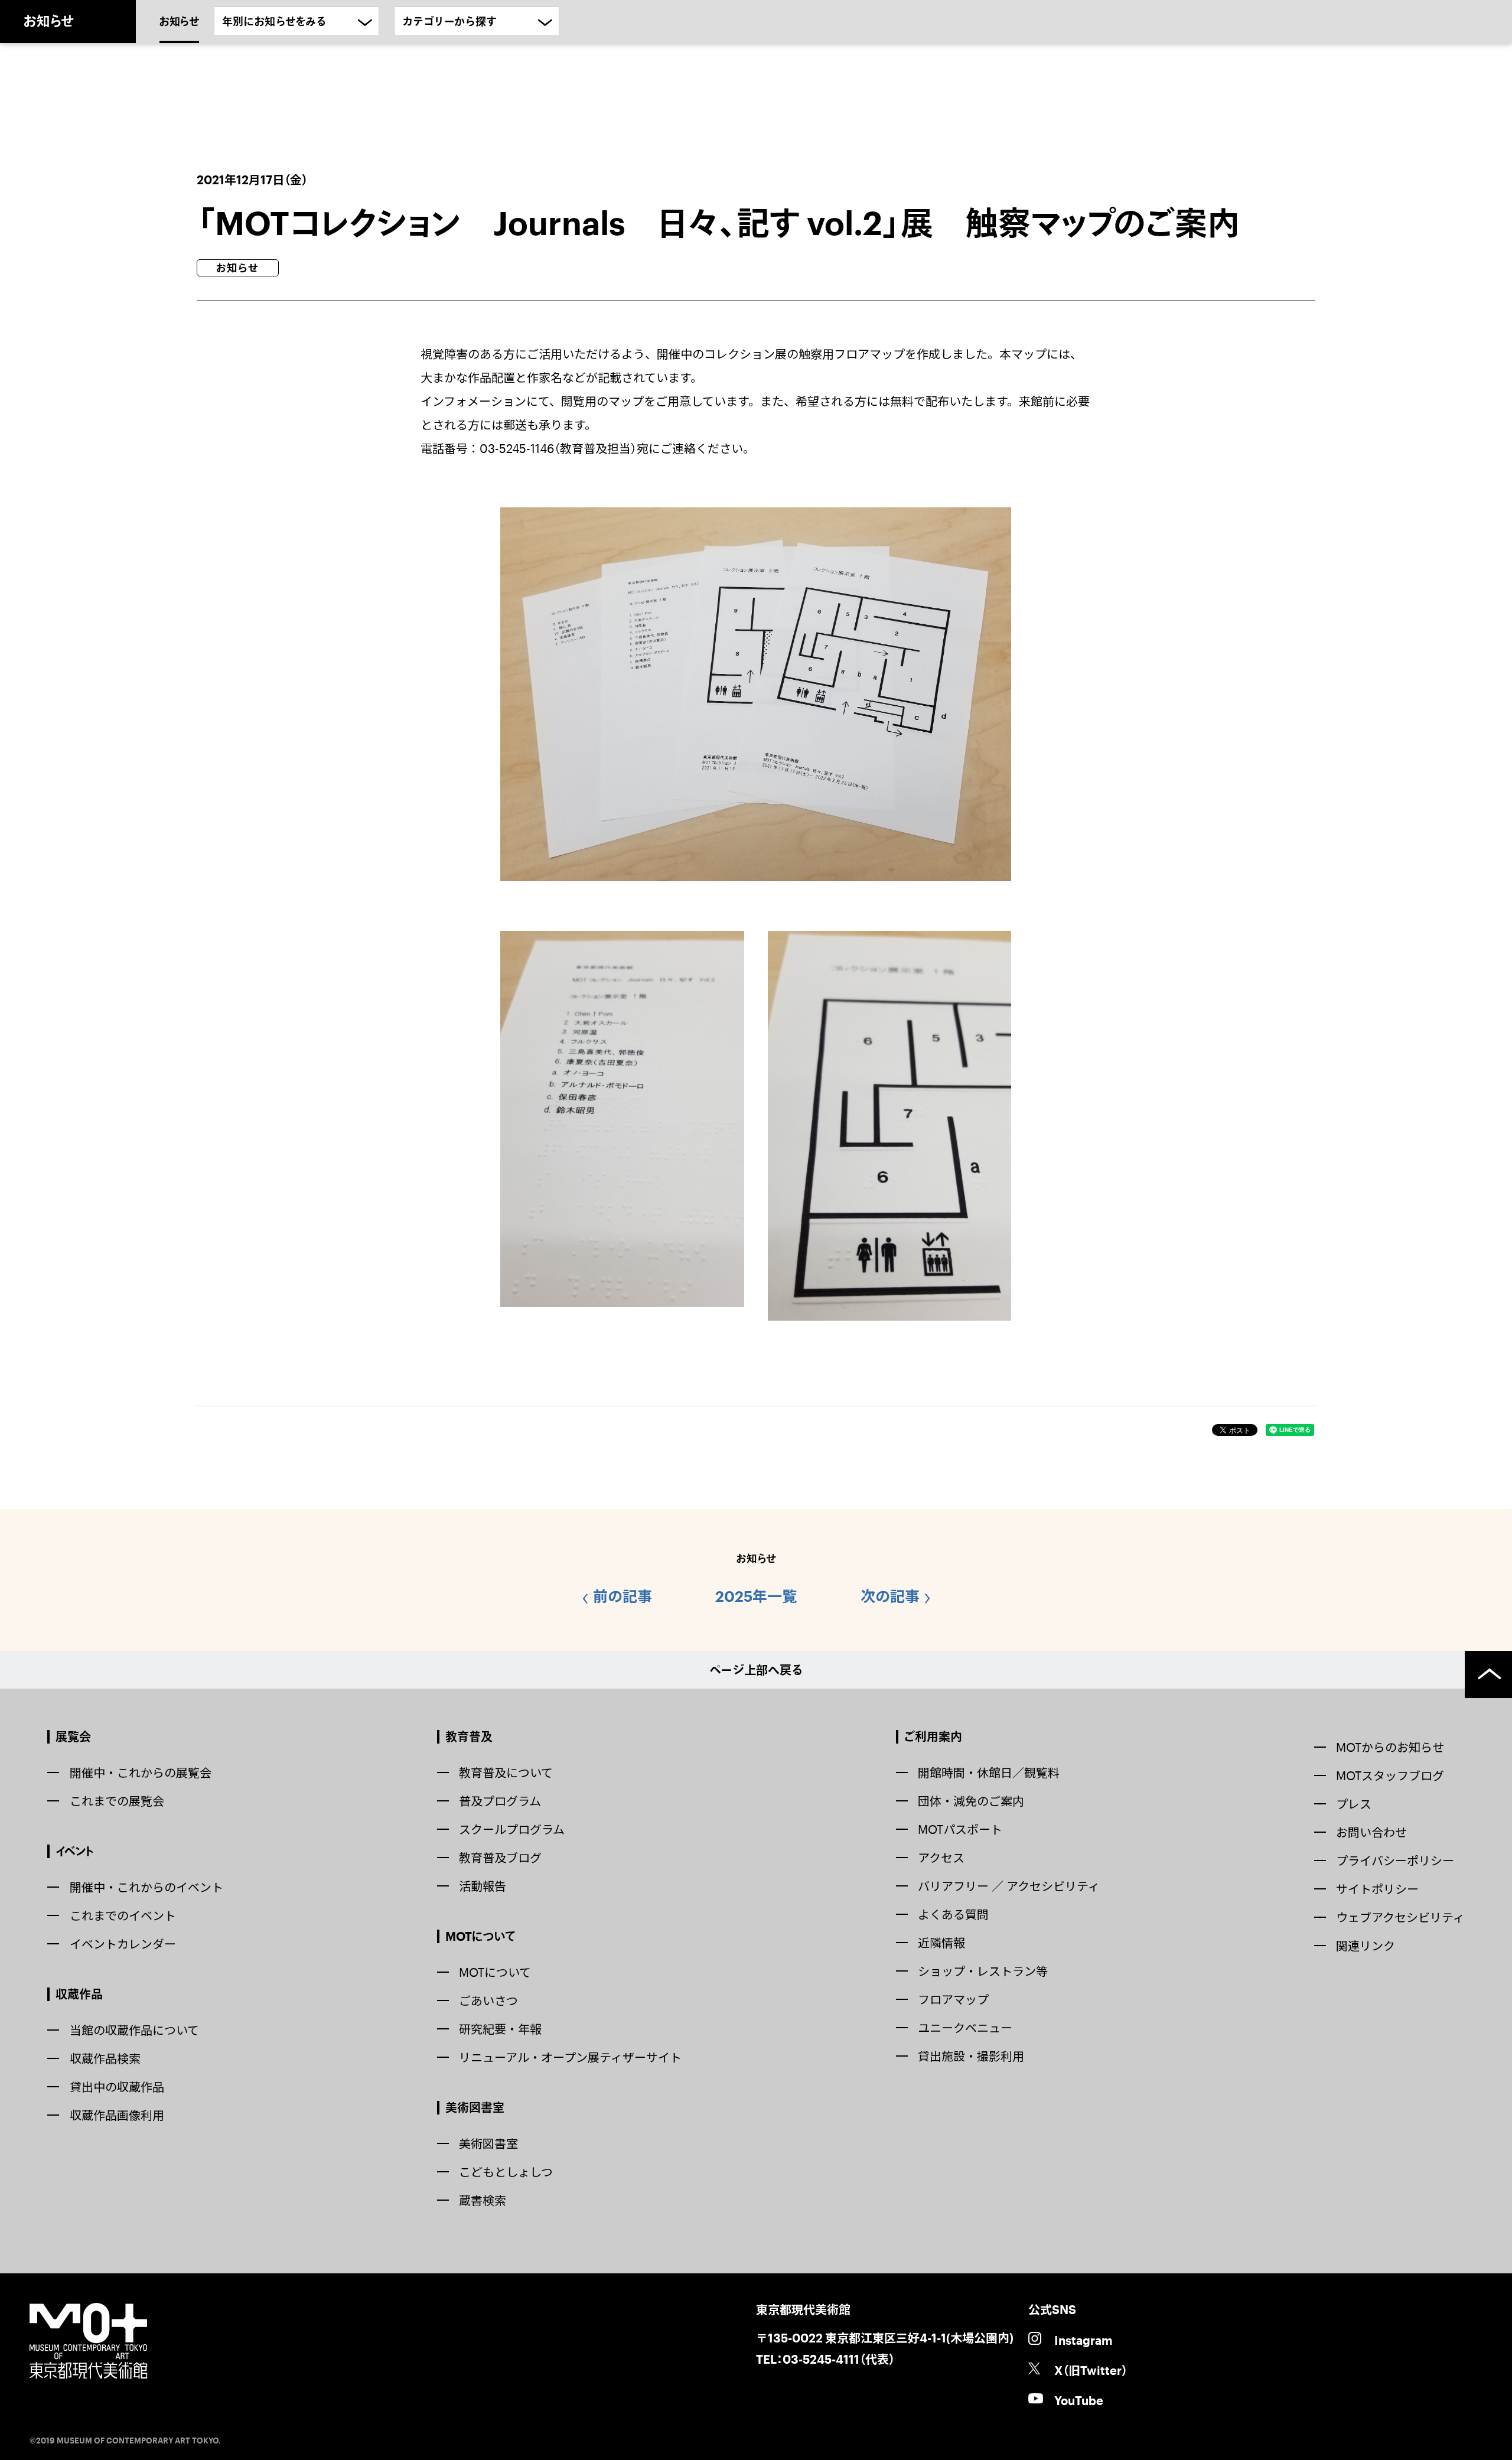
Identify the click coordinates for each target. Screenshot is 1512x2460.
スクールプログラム (512, 1829)
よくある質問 (953, 1914)
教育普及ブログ (500, 1858)
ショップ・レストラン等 (983, 1971)
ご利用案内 (933, 1736)
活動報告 (483, 1886)
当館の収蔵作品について (134, 2030)
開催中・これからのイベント (146, 1887)
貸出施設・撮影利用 (971, 2056)
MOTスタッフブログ (1390, 1775)
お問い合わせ (1371, 1832)
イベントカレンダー (123, 1944)
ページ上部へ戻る (756, 1670)
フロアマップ (953, 1999)
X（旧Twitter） (1091, 2370)
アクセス (941, 1858)
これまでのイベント (123, 1915)
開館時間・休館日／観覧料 (989, 1772)
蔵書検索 (483, 2200)
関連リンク (1366, 1946)
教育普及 (469, 1736)
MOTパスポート (960, 1829)
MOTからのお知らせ (1390, 1747)
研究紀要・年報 (500, 2029)
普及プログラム (500, 1801)
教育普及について (506, 1772)
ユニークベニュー (965, 2028)
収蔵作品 (79, 1994)
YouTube (1079, 2400)
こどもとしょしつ (506, 2172)
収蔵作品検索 (105, 2058)
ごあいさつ (488, 2000)
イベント (75, 1851)
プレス (1354, 1804)
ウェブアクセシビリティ (1400, 1917)
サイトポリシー (1377, 1889)
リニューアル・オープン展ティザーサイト (570, 2057)
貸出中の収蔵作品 (117, 2087)
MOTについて (480, 1936)
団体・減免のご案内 (971, 1801)
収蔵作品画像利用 (117, 2115)
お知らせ (179, 21)
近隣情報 (941, 1943)
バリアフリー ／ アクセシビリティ (1009, 1886)
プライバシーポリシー (1395, 1861)
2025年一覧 (756, 1596)
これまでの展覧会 (117, 1801)
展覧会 (73, 1736)
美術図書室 (475, 2107)
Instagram (1083, 2340)
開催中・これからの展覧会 (141, 1772)
